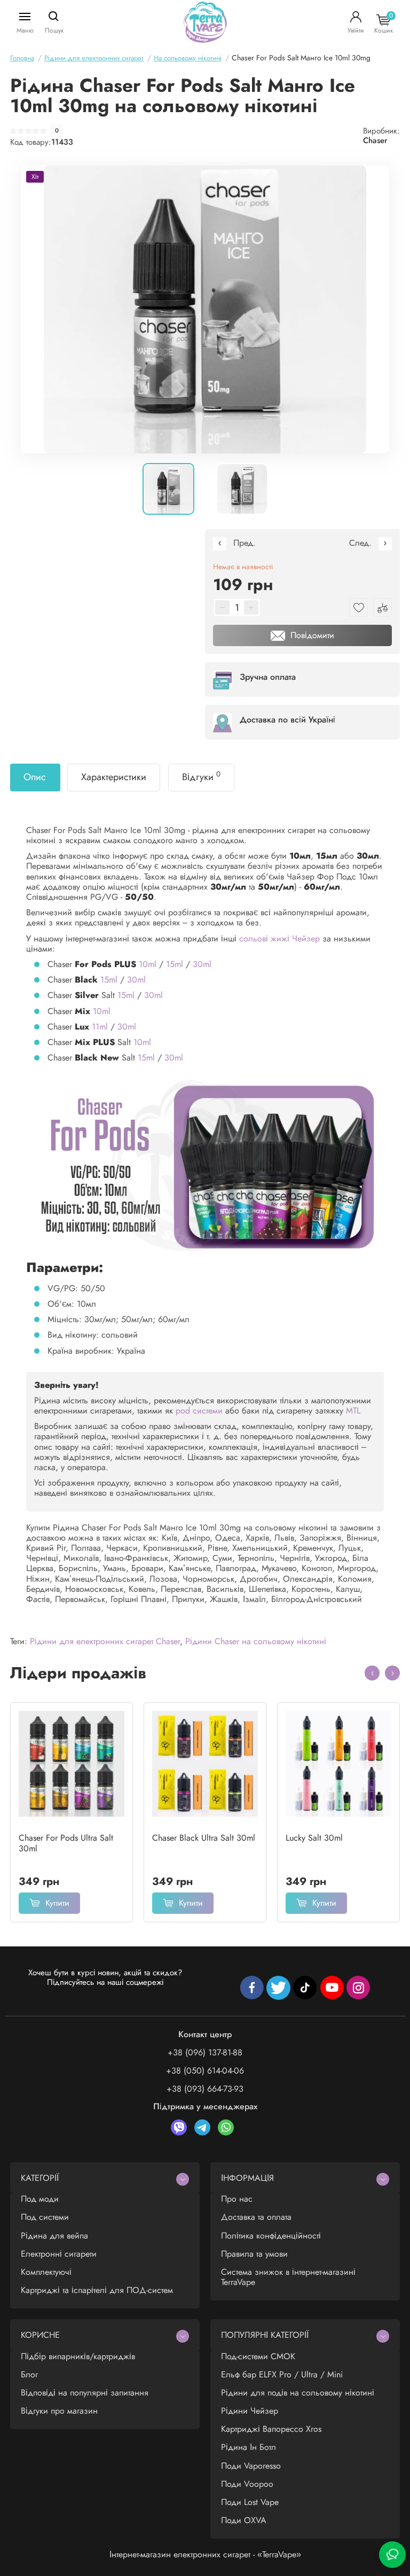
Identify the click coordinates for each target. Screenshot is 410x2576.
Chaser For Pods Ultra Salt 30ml (66, 1843)
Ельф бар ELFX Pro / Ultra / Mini (282, 2374)
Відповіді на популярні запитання (85, 2393)
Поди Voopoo (247, 2484)
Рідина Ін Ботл (249, 2447)
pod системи (199, 1411)
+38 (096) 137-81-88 (205, 2052)
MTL (353, 1411)
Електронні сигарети (59, 2254)
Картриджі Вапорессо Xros (271, 2429)
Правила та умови (254, 2254)
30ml (202, 964)
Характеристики (114, 777)
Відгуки (201, 776)
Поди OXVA (244, 2520)
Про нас (237, 2199)
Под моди (40, 2199)
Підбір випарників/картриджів (78, 2356)
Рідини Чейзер (250, 2411)
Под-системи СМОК (258, 2356)
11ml (100, 1027)
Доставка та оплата (256, 2217)
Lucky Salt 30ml (314, 1838)
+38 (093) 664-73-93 (205, 2089)
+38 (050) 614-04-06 (205, 2071)
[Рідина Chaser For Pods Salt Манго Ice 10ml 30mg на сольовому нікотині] (205, 309)
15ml (175, 964)
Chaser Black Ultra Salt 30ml (204, 1838)
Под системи (45, 2217)
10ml (148, 964)
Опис (35, 777)
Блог (29, 2374)
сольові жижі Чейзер (281, 938)
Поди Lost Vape (250, 2502)
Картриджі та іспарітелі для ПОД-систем (97, 2290)
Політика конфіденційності (271, 2236)
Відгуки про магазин (59, 2411)
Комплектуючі (46, 2272)
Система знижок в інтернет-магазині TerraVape (288, 2277)
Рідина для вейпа (54, 2236)
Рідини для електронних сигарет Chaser (105, 1641)
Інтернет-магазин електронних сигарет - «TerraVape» (205, 2554)
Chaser (375, 140)
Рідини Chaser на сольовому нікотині (256, 1641)
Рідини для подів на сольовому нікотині (298, 2393)
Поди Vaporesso (251, 2466)
